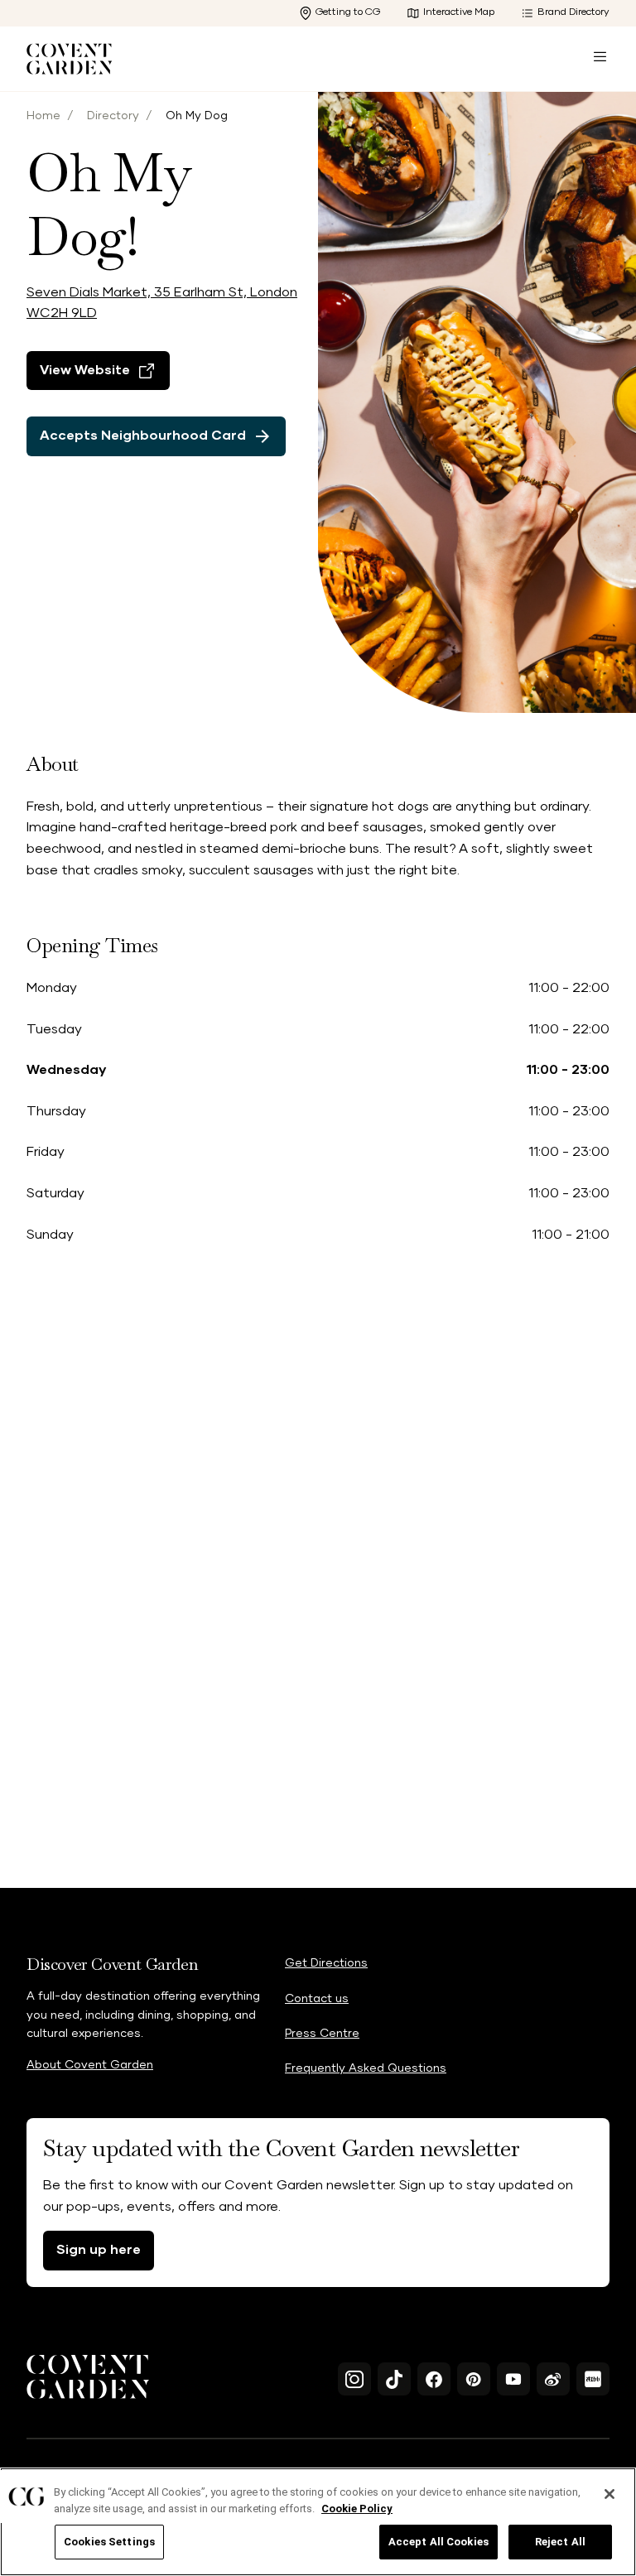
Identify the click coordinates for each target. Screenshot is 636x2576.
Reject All (560, 2542)
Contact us (317, 1999)
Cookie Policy (357, 2509)
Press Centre (322, 2034)
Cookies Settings (109, 2542)
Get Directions (326, 1963)
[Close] (609, 2494)
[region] (318, 2522)
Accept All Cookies (438, 2542)
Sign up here (99, 2250)
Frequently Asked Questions (366, 2068)
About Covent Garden (90, 2065)
